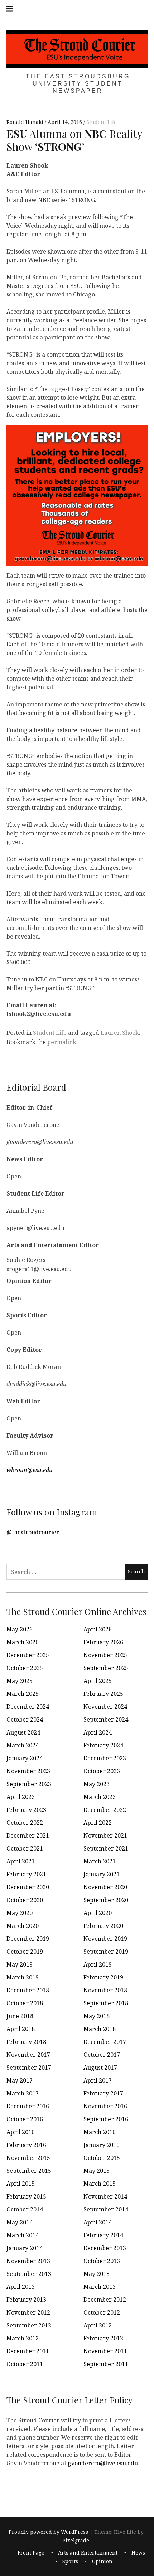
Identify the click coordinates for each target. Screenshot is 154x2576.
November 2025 (105, 1655)
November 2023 (28, 1771)
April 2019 (98, 1964)
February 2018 (26, 2042)
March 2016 (100, 2132)
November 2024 (105, 1707)
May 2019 (20, 1964)
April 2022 (98, 1823)
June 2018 (20, 2016)
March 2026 (23, 1642)
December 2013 (105, 2248)
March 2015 (100, 2184)
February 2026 (103, 1642)
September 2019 (106, 1952)
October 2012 (102, 2312)
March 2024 (23, 1745)
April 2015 (21, 2184)
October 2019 (25, 1952)
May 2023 (97, 1784)
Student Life (102, 122)
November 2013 (28, 2261)
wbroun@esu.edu (30, 1470)
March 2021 (100, 1861)
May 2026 (20, 1629)
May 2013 (97, 2274)
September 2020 (106, 1900)
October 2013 (102, 2261)
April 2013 (21, 2287)
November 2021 (105, 1835)
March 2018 (100, 2029)
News (138, 2553)
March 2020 (23, 1926)
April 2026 (98, 1629)
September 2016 (106, 2119)
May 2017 (20, 2080)
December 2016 (28, 2106)
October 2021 (25, 1848)
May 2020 (20, 1913)
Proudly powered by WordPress (48, 2532)
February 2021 (26, 1874)
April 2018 (21, 2029)
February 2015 (26, 2196)
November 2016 (105, 2106)
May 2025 (20, 1681)
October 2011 (25, 2364)
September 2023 (29, 1784)
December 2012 (105, 2300)
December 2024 (28, 1707)
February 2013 (26, 2300)
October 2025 (25, 1668)
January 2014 (25, 2248)
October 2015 (102, 2158)
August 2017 (100, 2068)
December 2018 (28, 1990)
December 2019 (28, 1939)
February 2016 (26, 2145)
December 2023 (105, 1758)
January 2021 (102, 1874)
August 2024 (23, 1732)
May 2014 (20, 2222)
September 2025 (106, 1668)
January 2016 (102, 2145)
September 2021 (106, 1848)
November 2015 (28, 2158)
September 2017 (29, 2068)
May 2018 (97, 2016)
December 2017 (105, 2042)
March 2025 (23, 1694)
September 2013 (29, 2274)
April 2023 (21, 1797)
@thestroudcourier (33, 1532)
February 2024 (103, 1745)
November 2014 (105, 2196)
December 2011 (28, 2351)
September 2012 (29, 2325)
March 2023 (100, 1797)
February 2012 (103, 2338)
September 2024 (106, 1719)
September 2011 (106, 2364)
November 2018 (105, 1990)
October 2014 (25, 2209)
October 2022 (25, 1823)
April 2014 (98, 2222)
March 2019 (23, 1977)
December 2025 (28, 1655)
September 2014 (106, 2209)
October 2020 (25, 1900)
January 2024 (25, 1758)
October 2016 (25, 2119)
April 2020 (98, 1913)
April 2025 (98, 1681)
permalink (62, 1042)
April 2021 (21, 1861)
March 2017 (23, 2093)
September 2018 (106, 2003)
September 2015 (29, 2171)
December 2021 (28, 1835)
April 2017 (98, 2080)
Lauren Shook (120, 1033)
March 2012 (23, 2338)
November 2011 (105, 2351)
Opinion (102, 2561)
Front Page (31, 2553)
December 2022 (105, 1810)
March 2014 (23, 2235)
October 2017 (102, 2055)
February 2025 (103, 1694)
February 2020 (103, 1926)
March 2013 (100, 2287)
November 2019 (105, 1939)
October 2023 (102, 1771)
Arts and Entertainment (88, 2553)
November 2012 (28, 2312)
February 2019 (103, 1977)
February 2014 (103, 2235)
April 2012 (98, 2325)
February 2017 (103, 2093)
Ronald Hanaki (26, 122)
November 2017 (28, 2055)
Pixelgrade (76, 2540)
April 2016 (21, 2132)
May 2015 (97, 2171)
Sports (70, 2561)
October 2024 (25, 1719)
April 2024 (98, 1732)
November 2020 (105, 1887)
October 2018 (25, 2003)
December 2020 (28, 1887)
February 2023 (26, 1810)
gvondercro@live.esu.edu (103, 2463)
